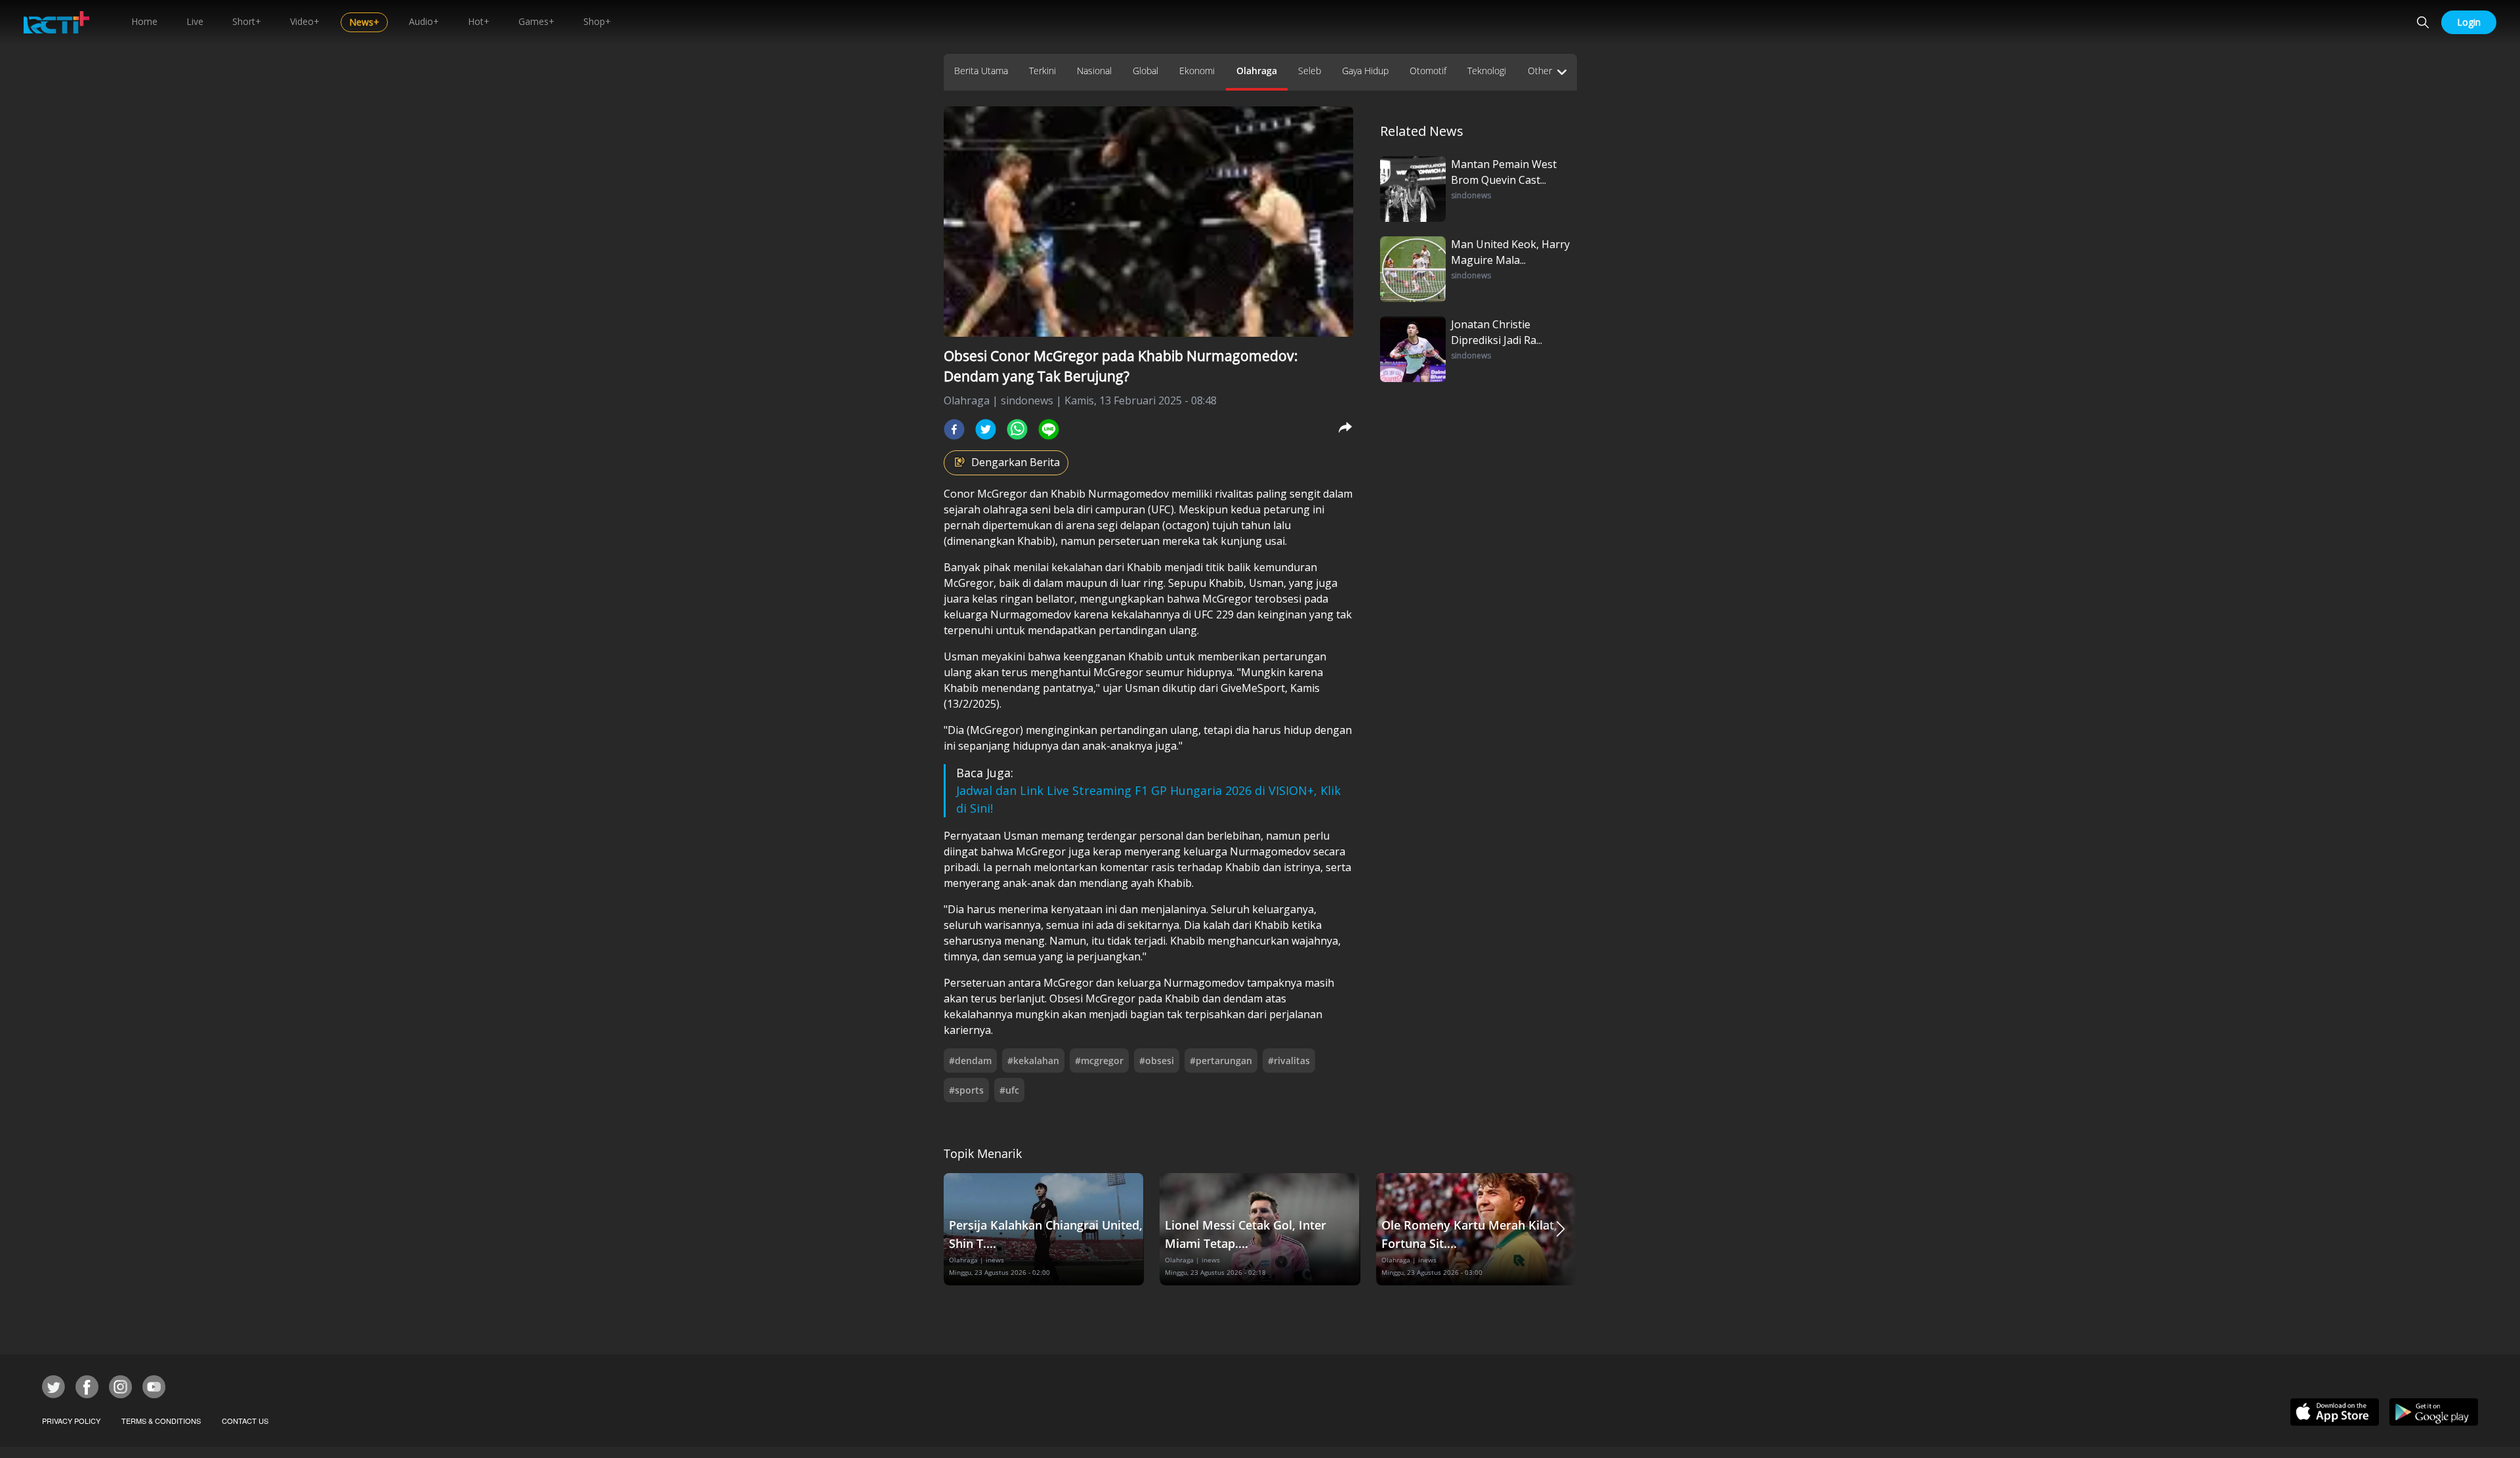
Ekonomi (1197, 71)
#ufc (1009, 1090)
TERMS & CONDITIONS (161, 1421)
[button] (1561, 1229)
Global (1145, 71)
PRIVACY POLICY (71, 1421)
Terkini (1042, 71)
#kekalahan (1033, 1061)
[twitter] (986, 429)
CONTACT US (245, 1421)
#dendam (970, 1061)
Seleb (1310, 71)
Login (2469, 22)
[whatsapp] (1017, 429)
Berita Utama (981, 71)
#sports (966, 1090)
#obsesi (1157, 1061)
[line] (1049, 429)
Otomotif (1428, 71)
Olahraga (1257, 71)
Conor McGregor (985, 494)
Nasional (1094, 71)
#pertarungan (1221, 1061)
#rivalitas (1289, 1061)
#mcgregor (1099, 1061)
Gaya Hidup (1365, 71)
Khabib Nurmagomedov (1110, 494)
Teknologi (1487, 71)
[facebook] (954, 429)
